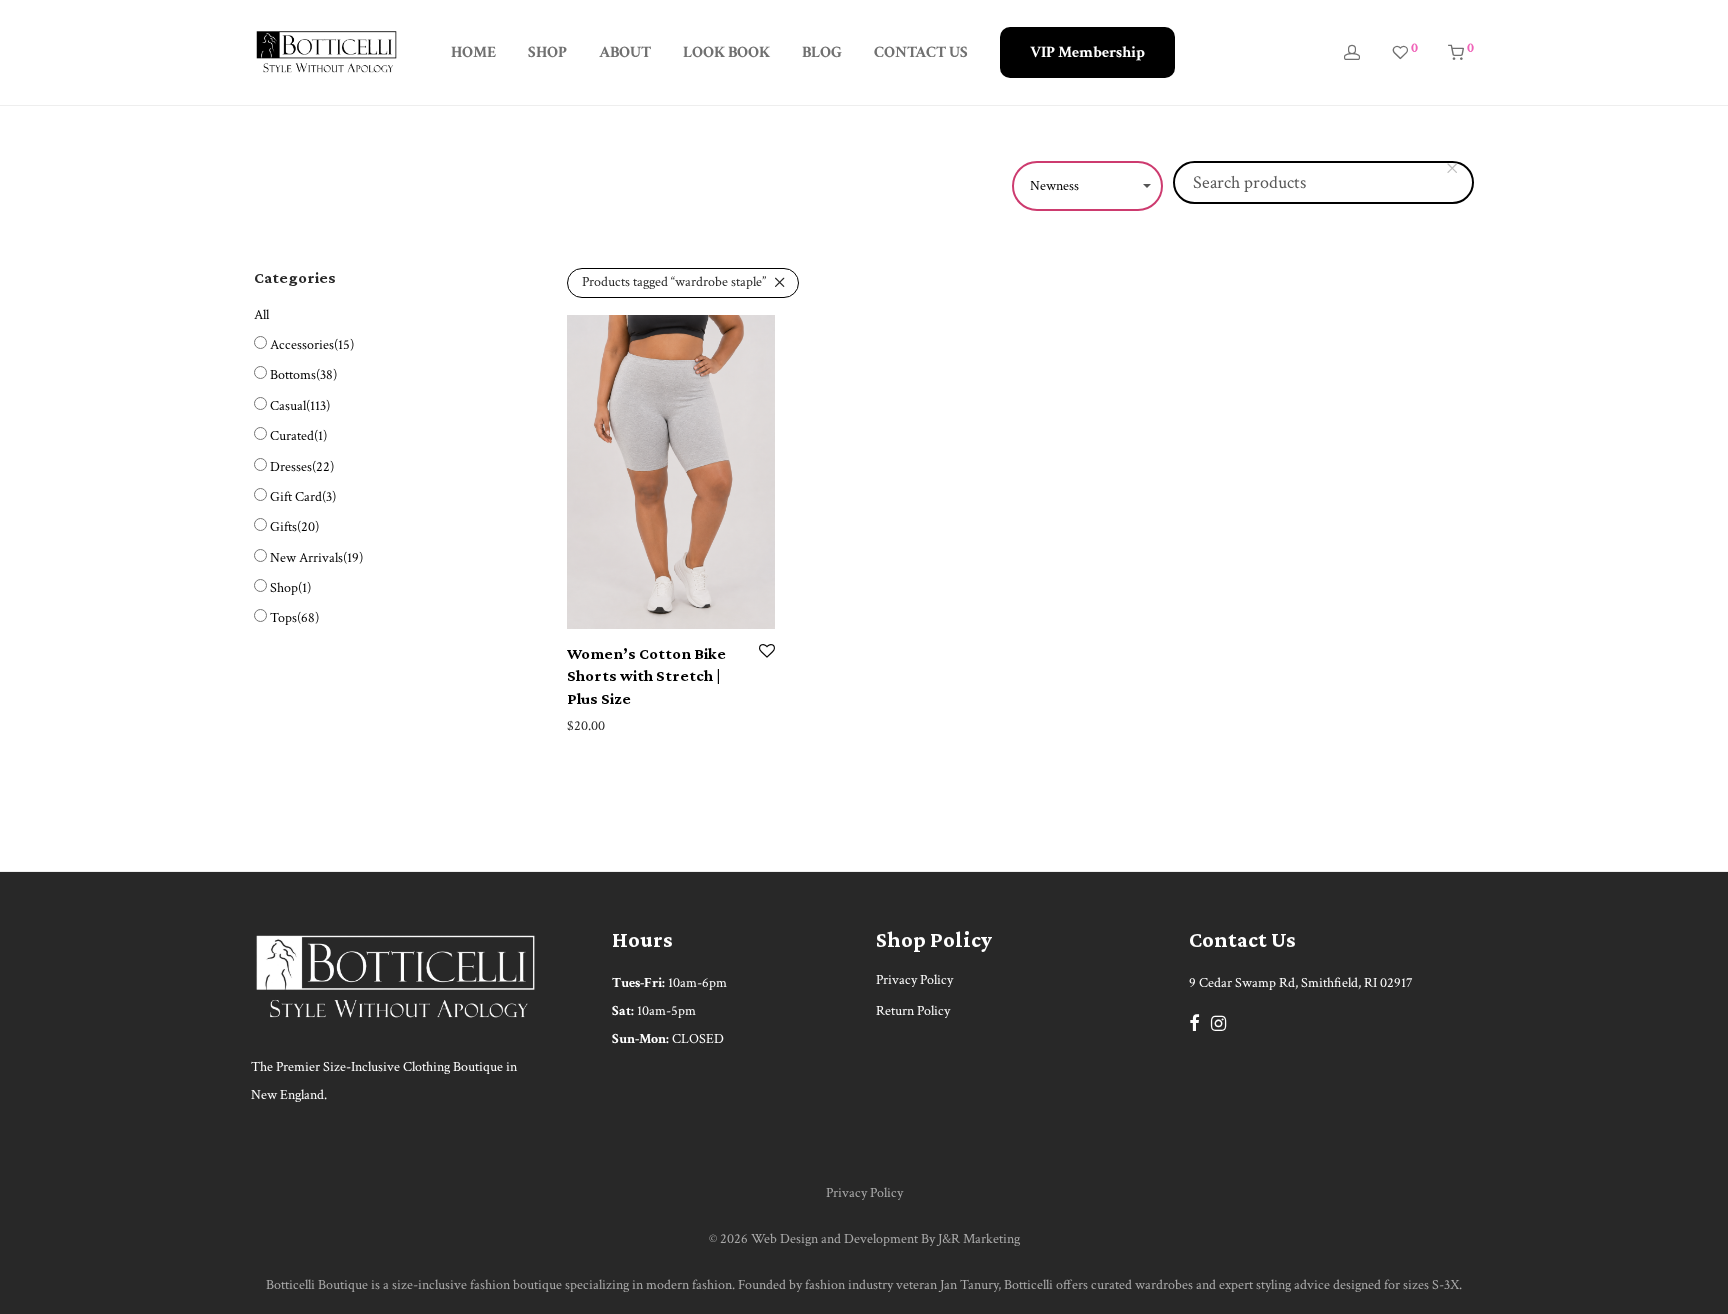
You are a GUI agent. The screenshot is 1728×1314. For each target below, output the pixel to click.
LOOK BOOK (726, 52)
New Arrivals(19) (316, 558)
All (261, 315)
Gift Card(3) (303, 497)
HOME (473, 52)
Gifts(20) (294, 527)
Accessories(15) (312, 345)
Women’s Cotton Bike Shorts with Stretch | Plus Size (646, 676)
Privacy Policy (914, 980)
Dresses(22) (302, 467)
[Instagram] (1218, 1022)
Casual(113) (300, 406)
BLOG (822, 52)
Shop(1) (290, 588)
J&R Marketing (979, 1239)
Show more (592, 726)
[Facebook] (1194, 1022)
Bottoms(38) (303, 375)
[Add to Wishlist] (767, 652)
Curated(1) (298, 436)
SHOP (547, 52)
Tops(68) (294, 618)
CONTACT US (921, 52)
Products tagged (674, 282)
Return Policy (913, 1011)
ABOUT (625, 52)
